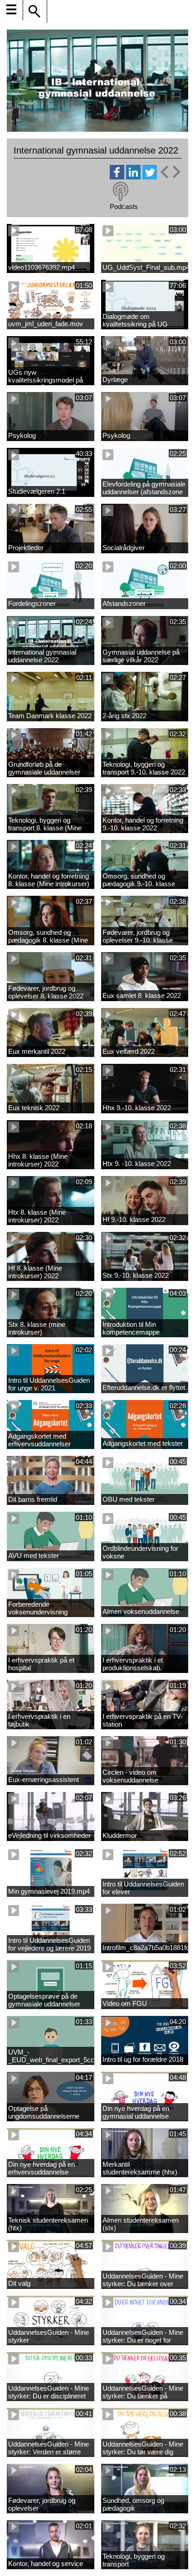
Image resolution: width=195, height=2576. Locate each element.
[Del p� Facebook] (117, 177)
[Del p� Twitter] (150, 177)
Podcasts (124, 206)
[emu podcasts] (121, 192)
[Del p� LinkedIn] (133, 177)
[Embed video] (170, 172)
